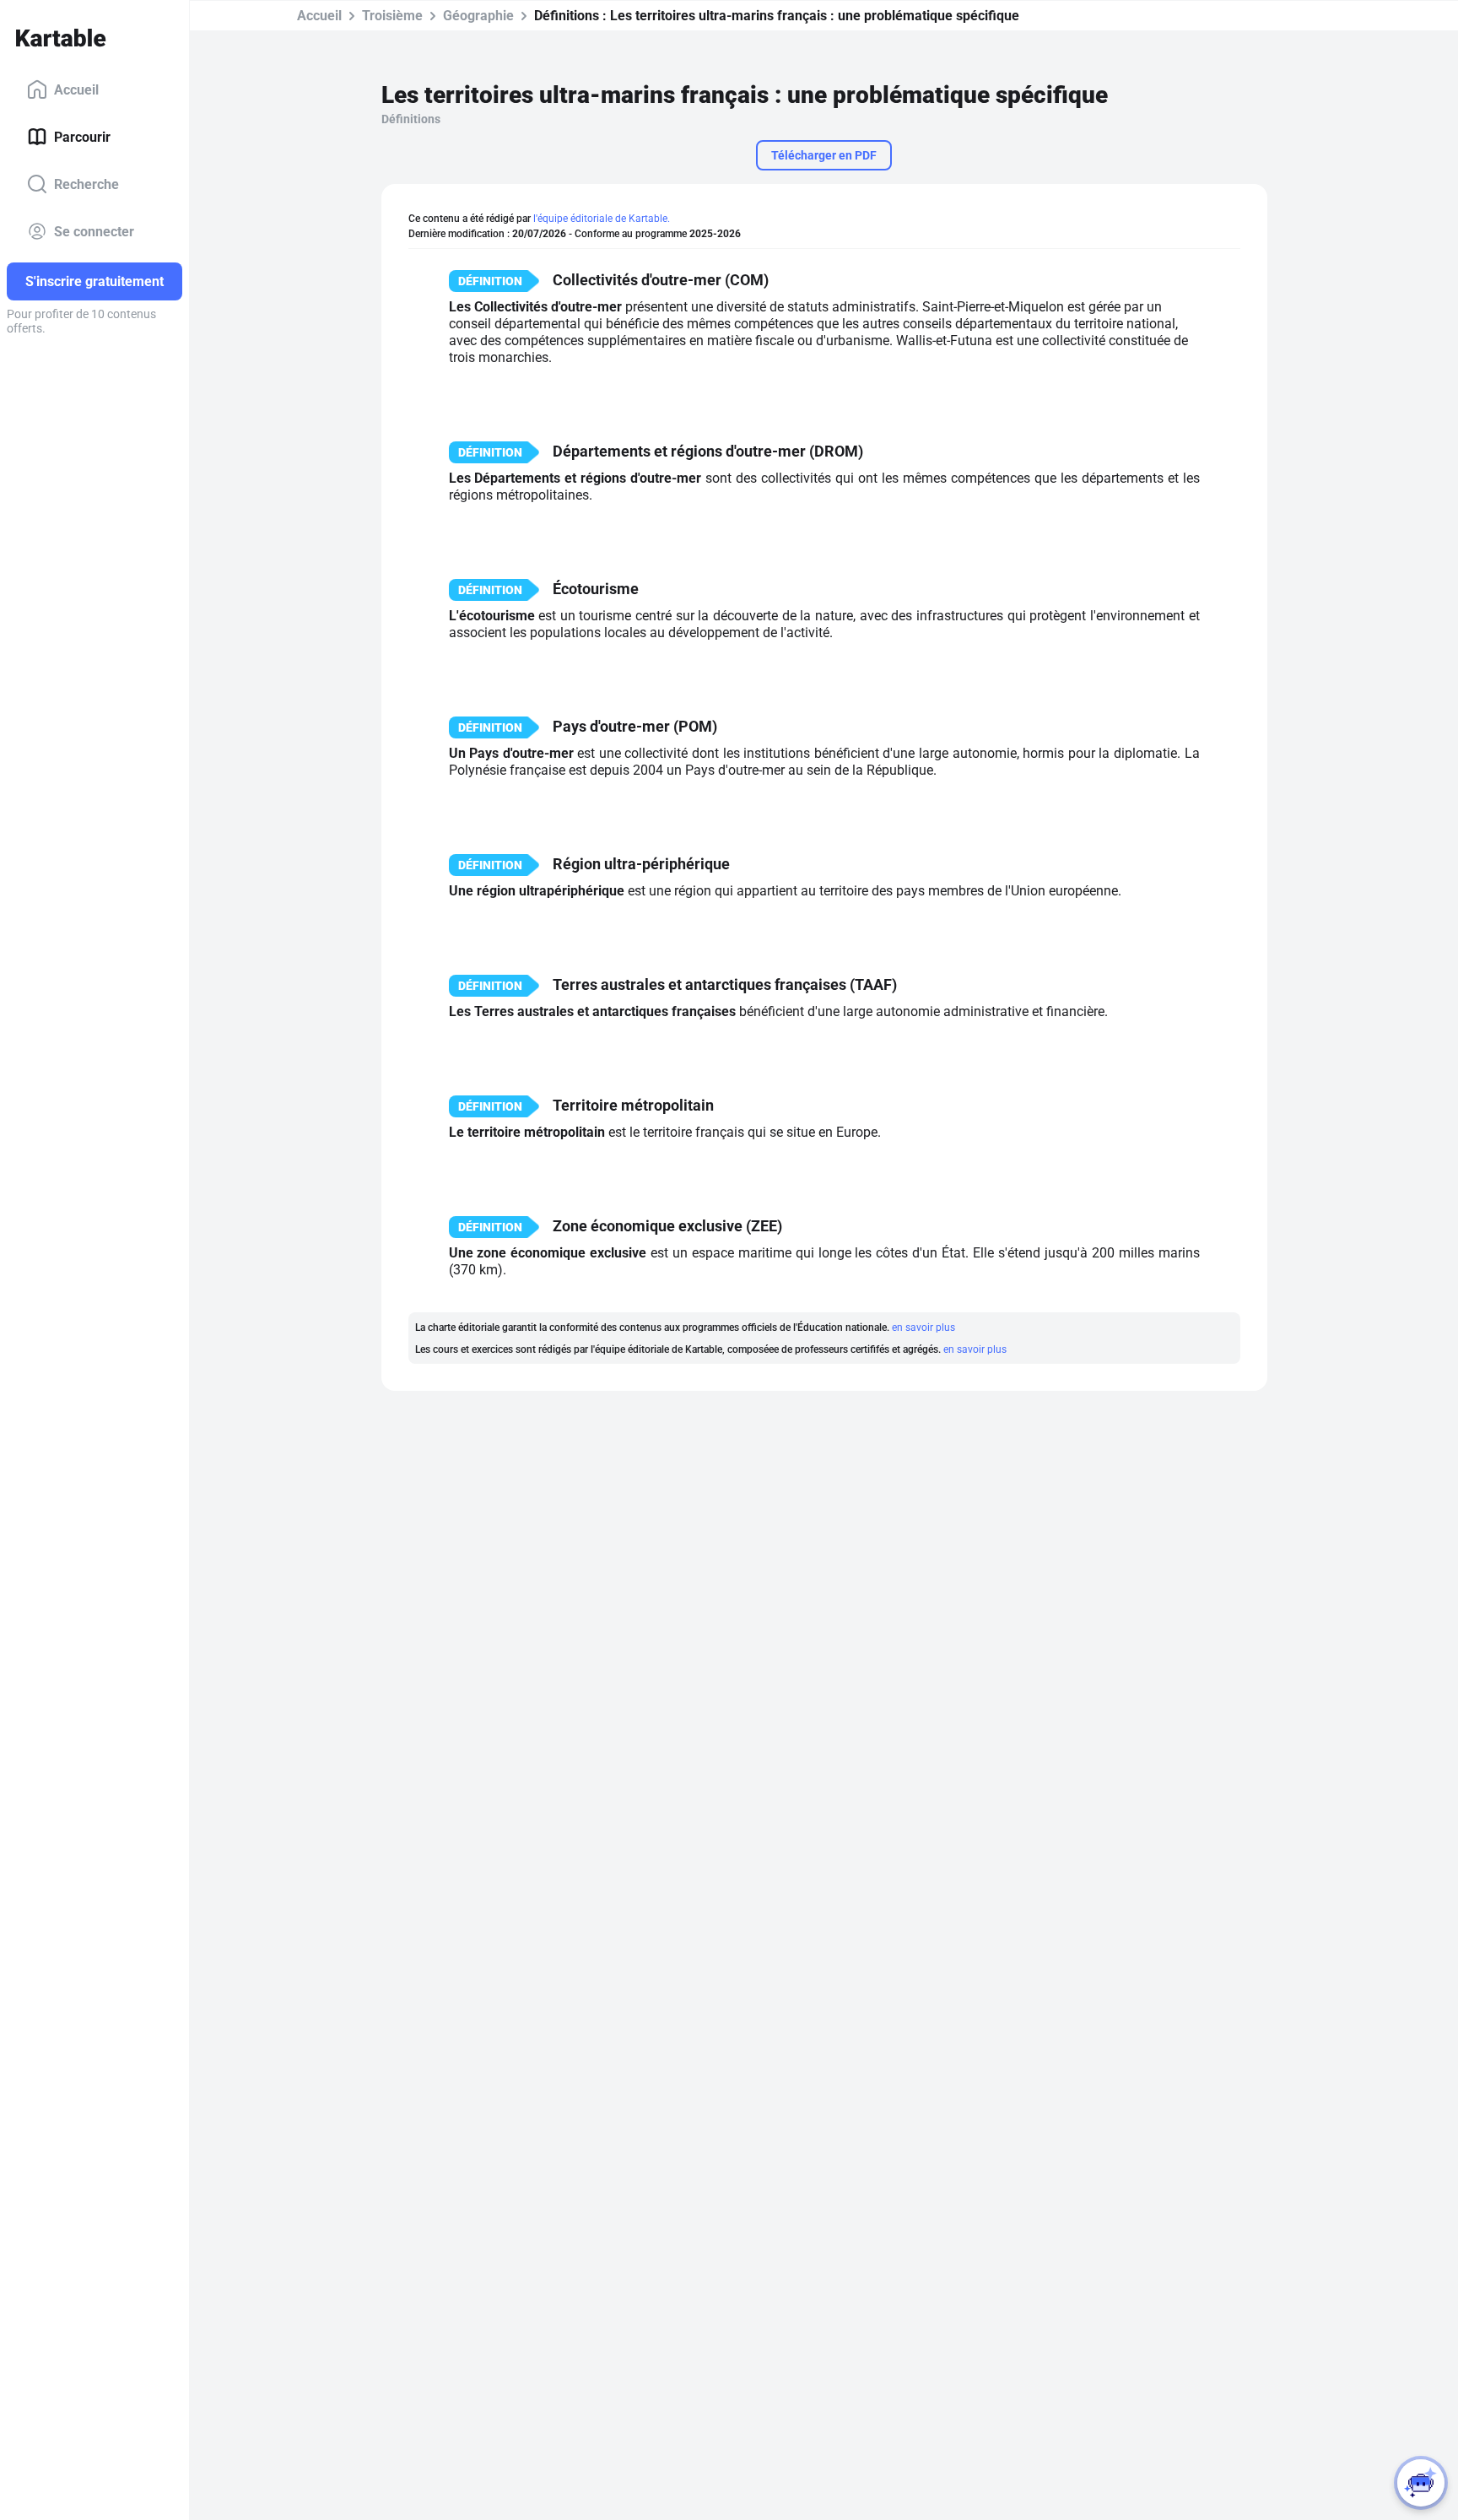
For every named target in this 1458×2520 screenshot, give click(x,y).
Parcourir (82, 136)
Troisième (392, 16)
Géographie (478, 16)
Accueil (76, 89)
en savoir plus (923, 1328)
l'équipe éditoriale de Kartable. (602, 219)
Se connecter (94, 231)
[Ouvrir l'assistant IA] (1421, 2483)
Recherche (86, 184)
